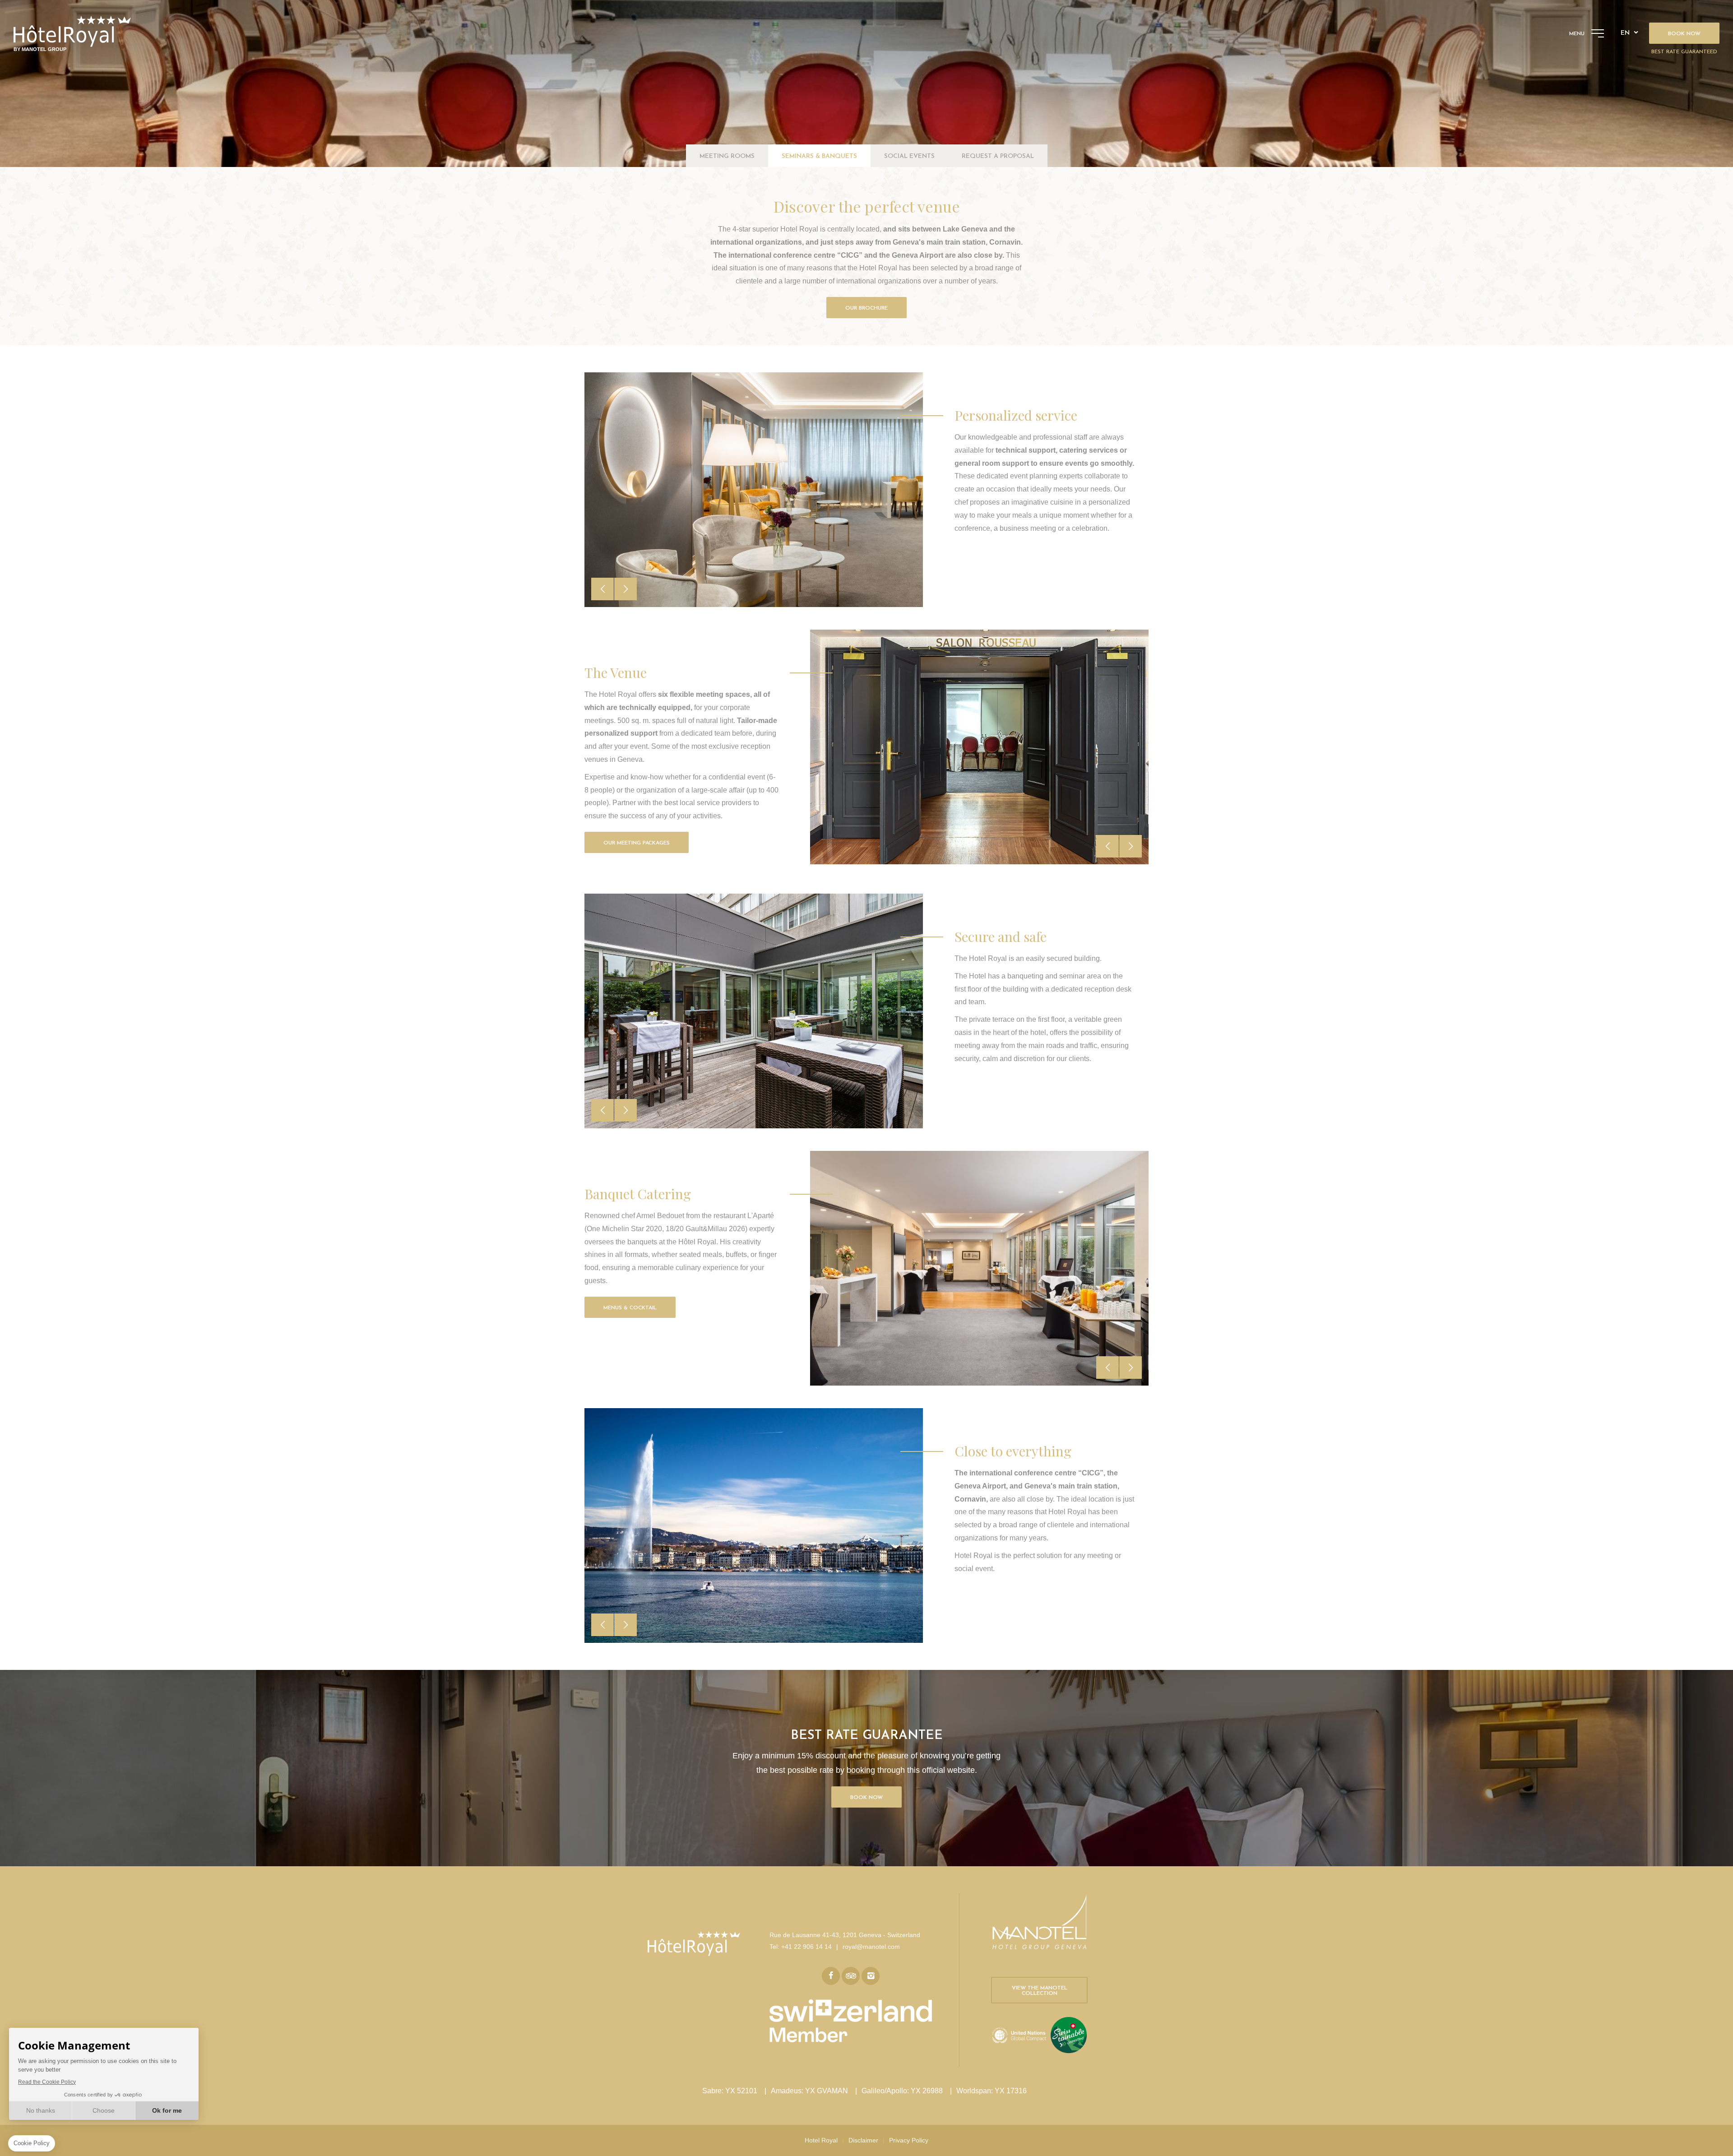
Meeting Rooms (727, 156)
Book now (1684, 34)
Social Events (909, 156)
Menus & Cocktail (630, 1308)
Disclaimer (863, 2140)
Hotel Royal (821, 2140)
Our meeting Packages (637, 843)
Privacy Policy (909, 2140)
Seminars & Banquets (819, 156)
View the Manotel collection (1040, 1991)
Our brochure (866, 308)
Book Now (866, 1798)
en (1625, 33)
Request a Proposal (998, 156)
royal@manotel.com (871, 1947)
